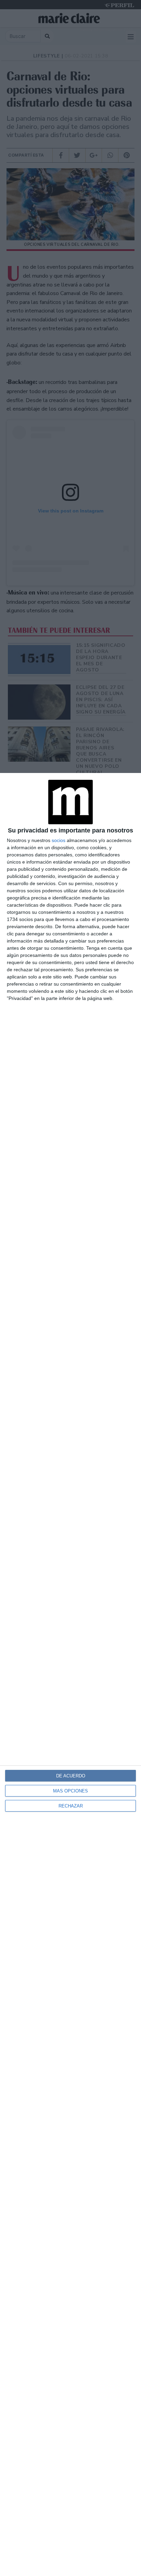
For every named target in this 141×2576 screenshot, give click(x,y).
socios (59, 840)
